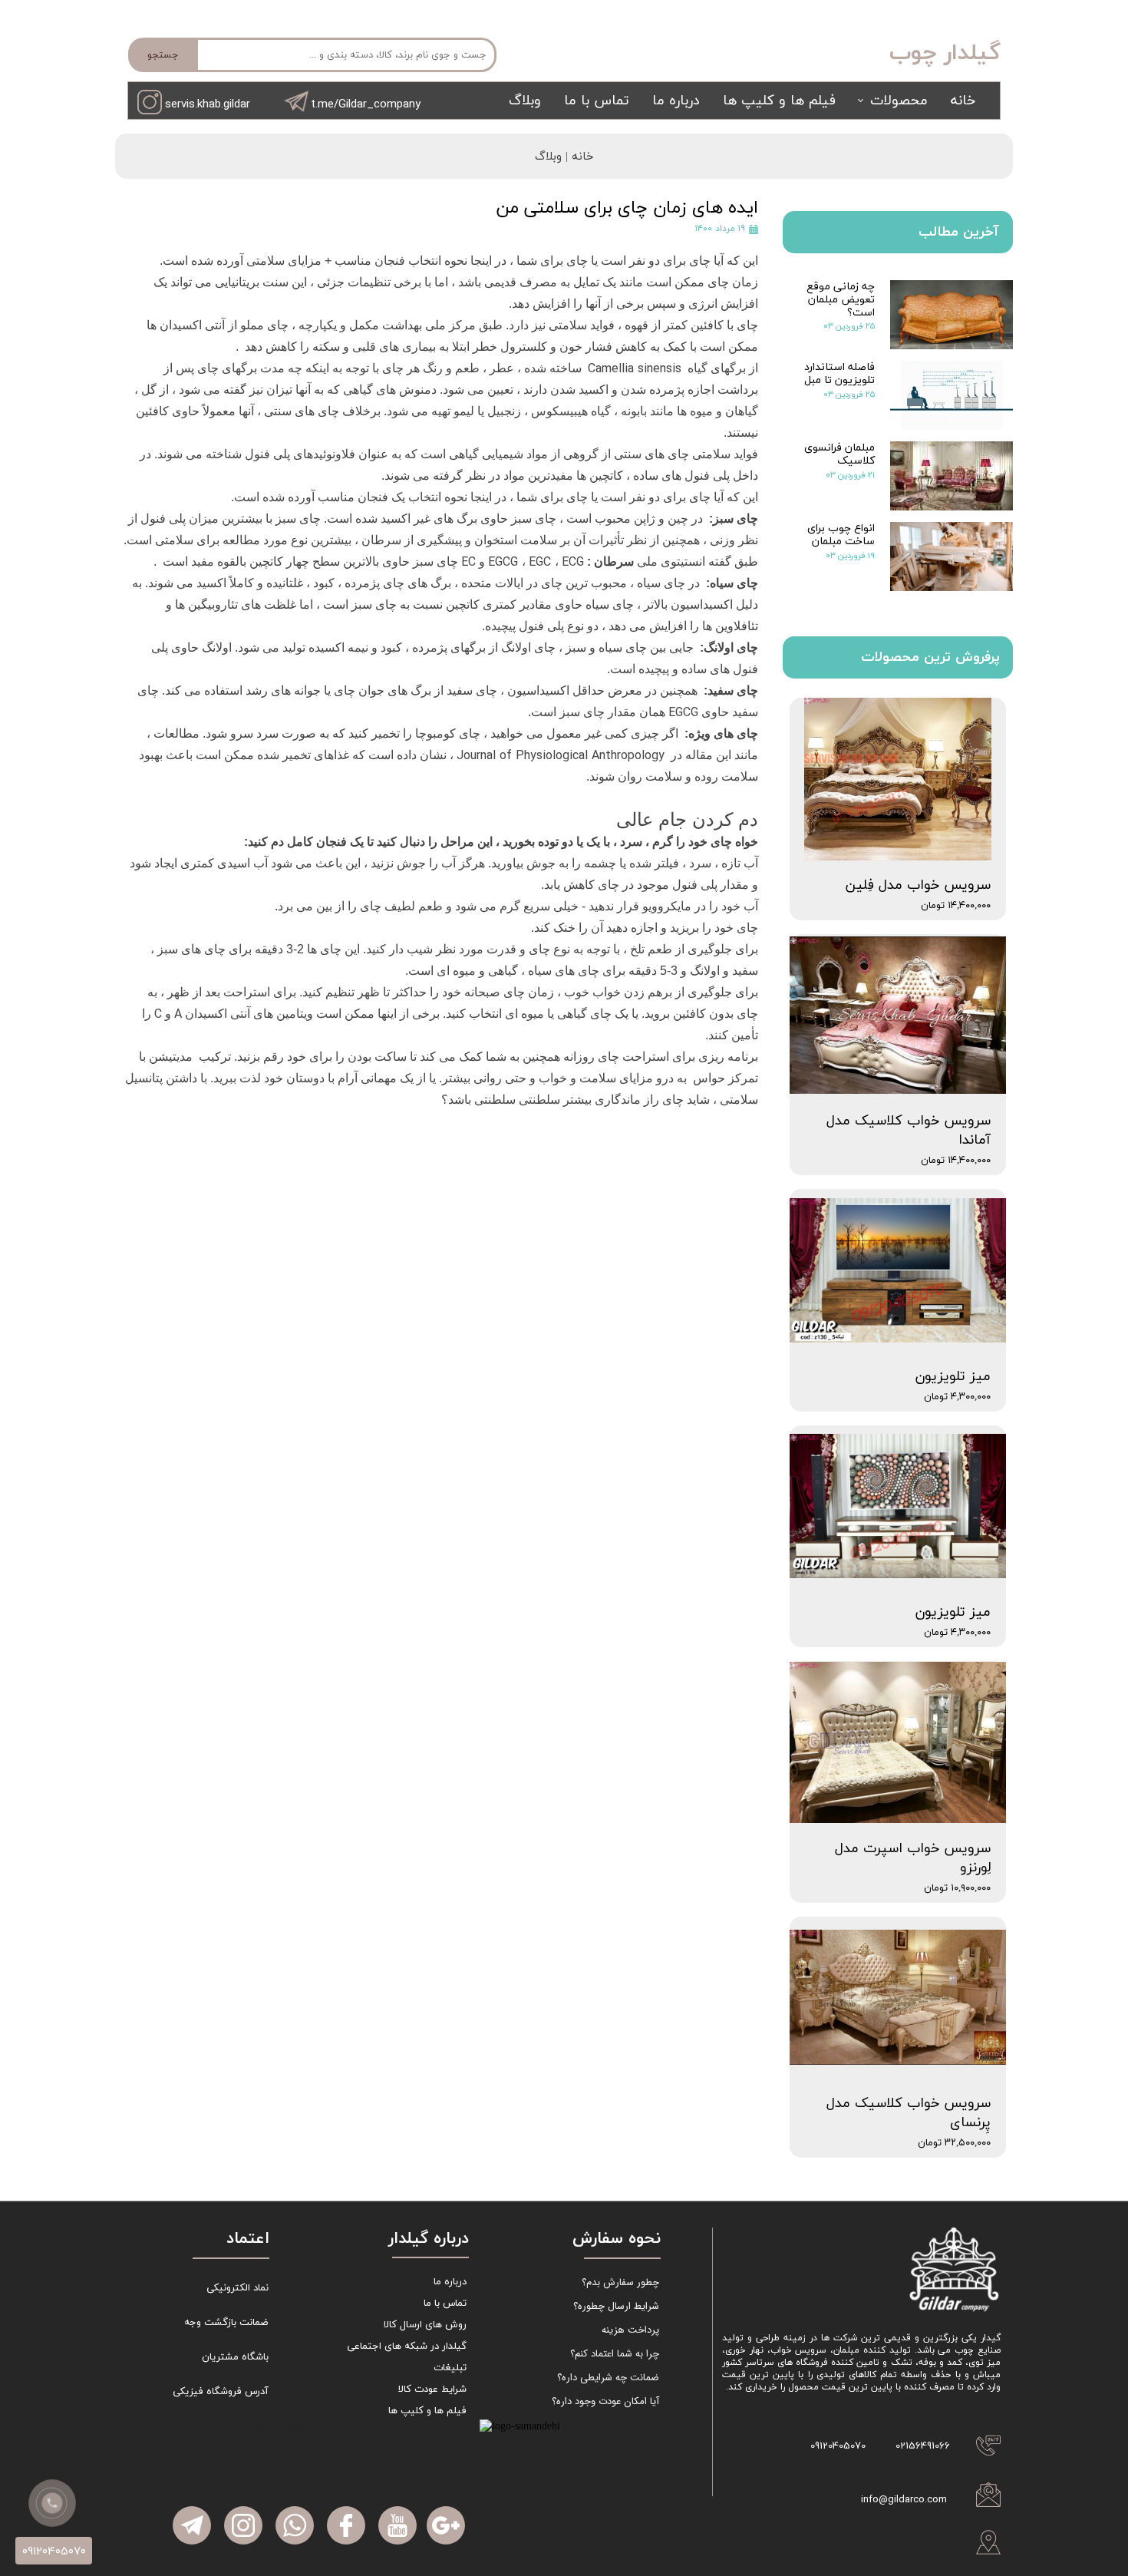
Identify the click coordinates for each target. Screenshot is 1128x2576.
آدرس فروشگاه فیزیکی (221, 2392)
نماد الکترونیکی (237, 2288)
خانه (963, 101)
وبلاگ (525, 101)
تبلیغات (450, 2368)
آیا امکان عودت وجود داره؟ (605, 2401)
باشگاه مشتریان (235, 2357)
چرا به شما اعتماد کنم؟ (615, 2354)
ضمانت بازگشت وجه (226, 2323)
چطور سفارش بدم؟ (620, 2282)
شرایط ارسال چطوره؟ (616, 2306)
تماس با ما (597, 101)
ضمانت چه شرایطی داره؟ (608, 2378)
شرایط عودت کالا (432, 2389)
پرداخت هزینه (630, 2330)
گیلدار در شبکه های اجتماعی (407, 2346)
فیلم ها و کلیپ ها (779, 101)
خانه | (578, 157)
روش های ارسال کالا (425, 2325)
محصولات (899, 101)
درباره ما (676, 101)
